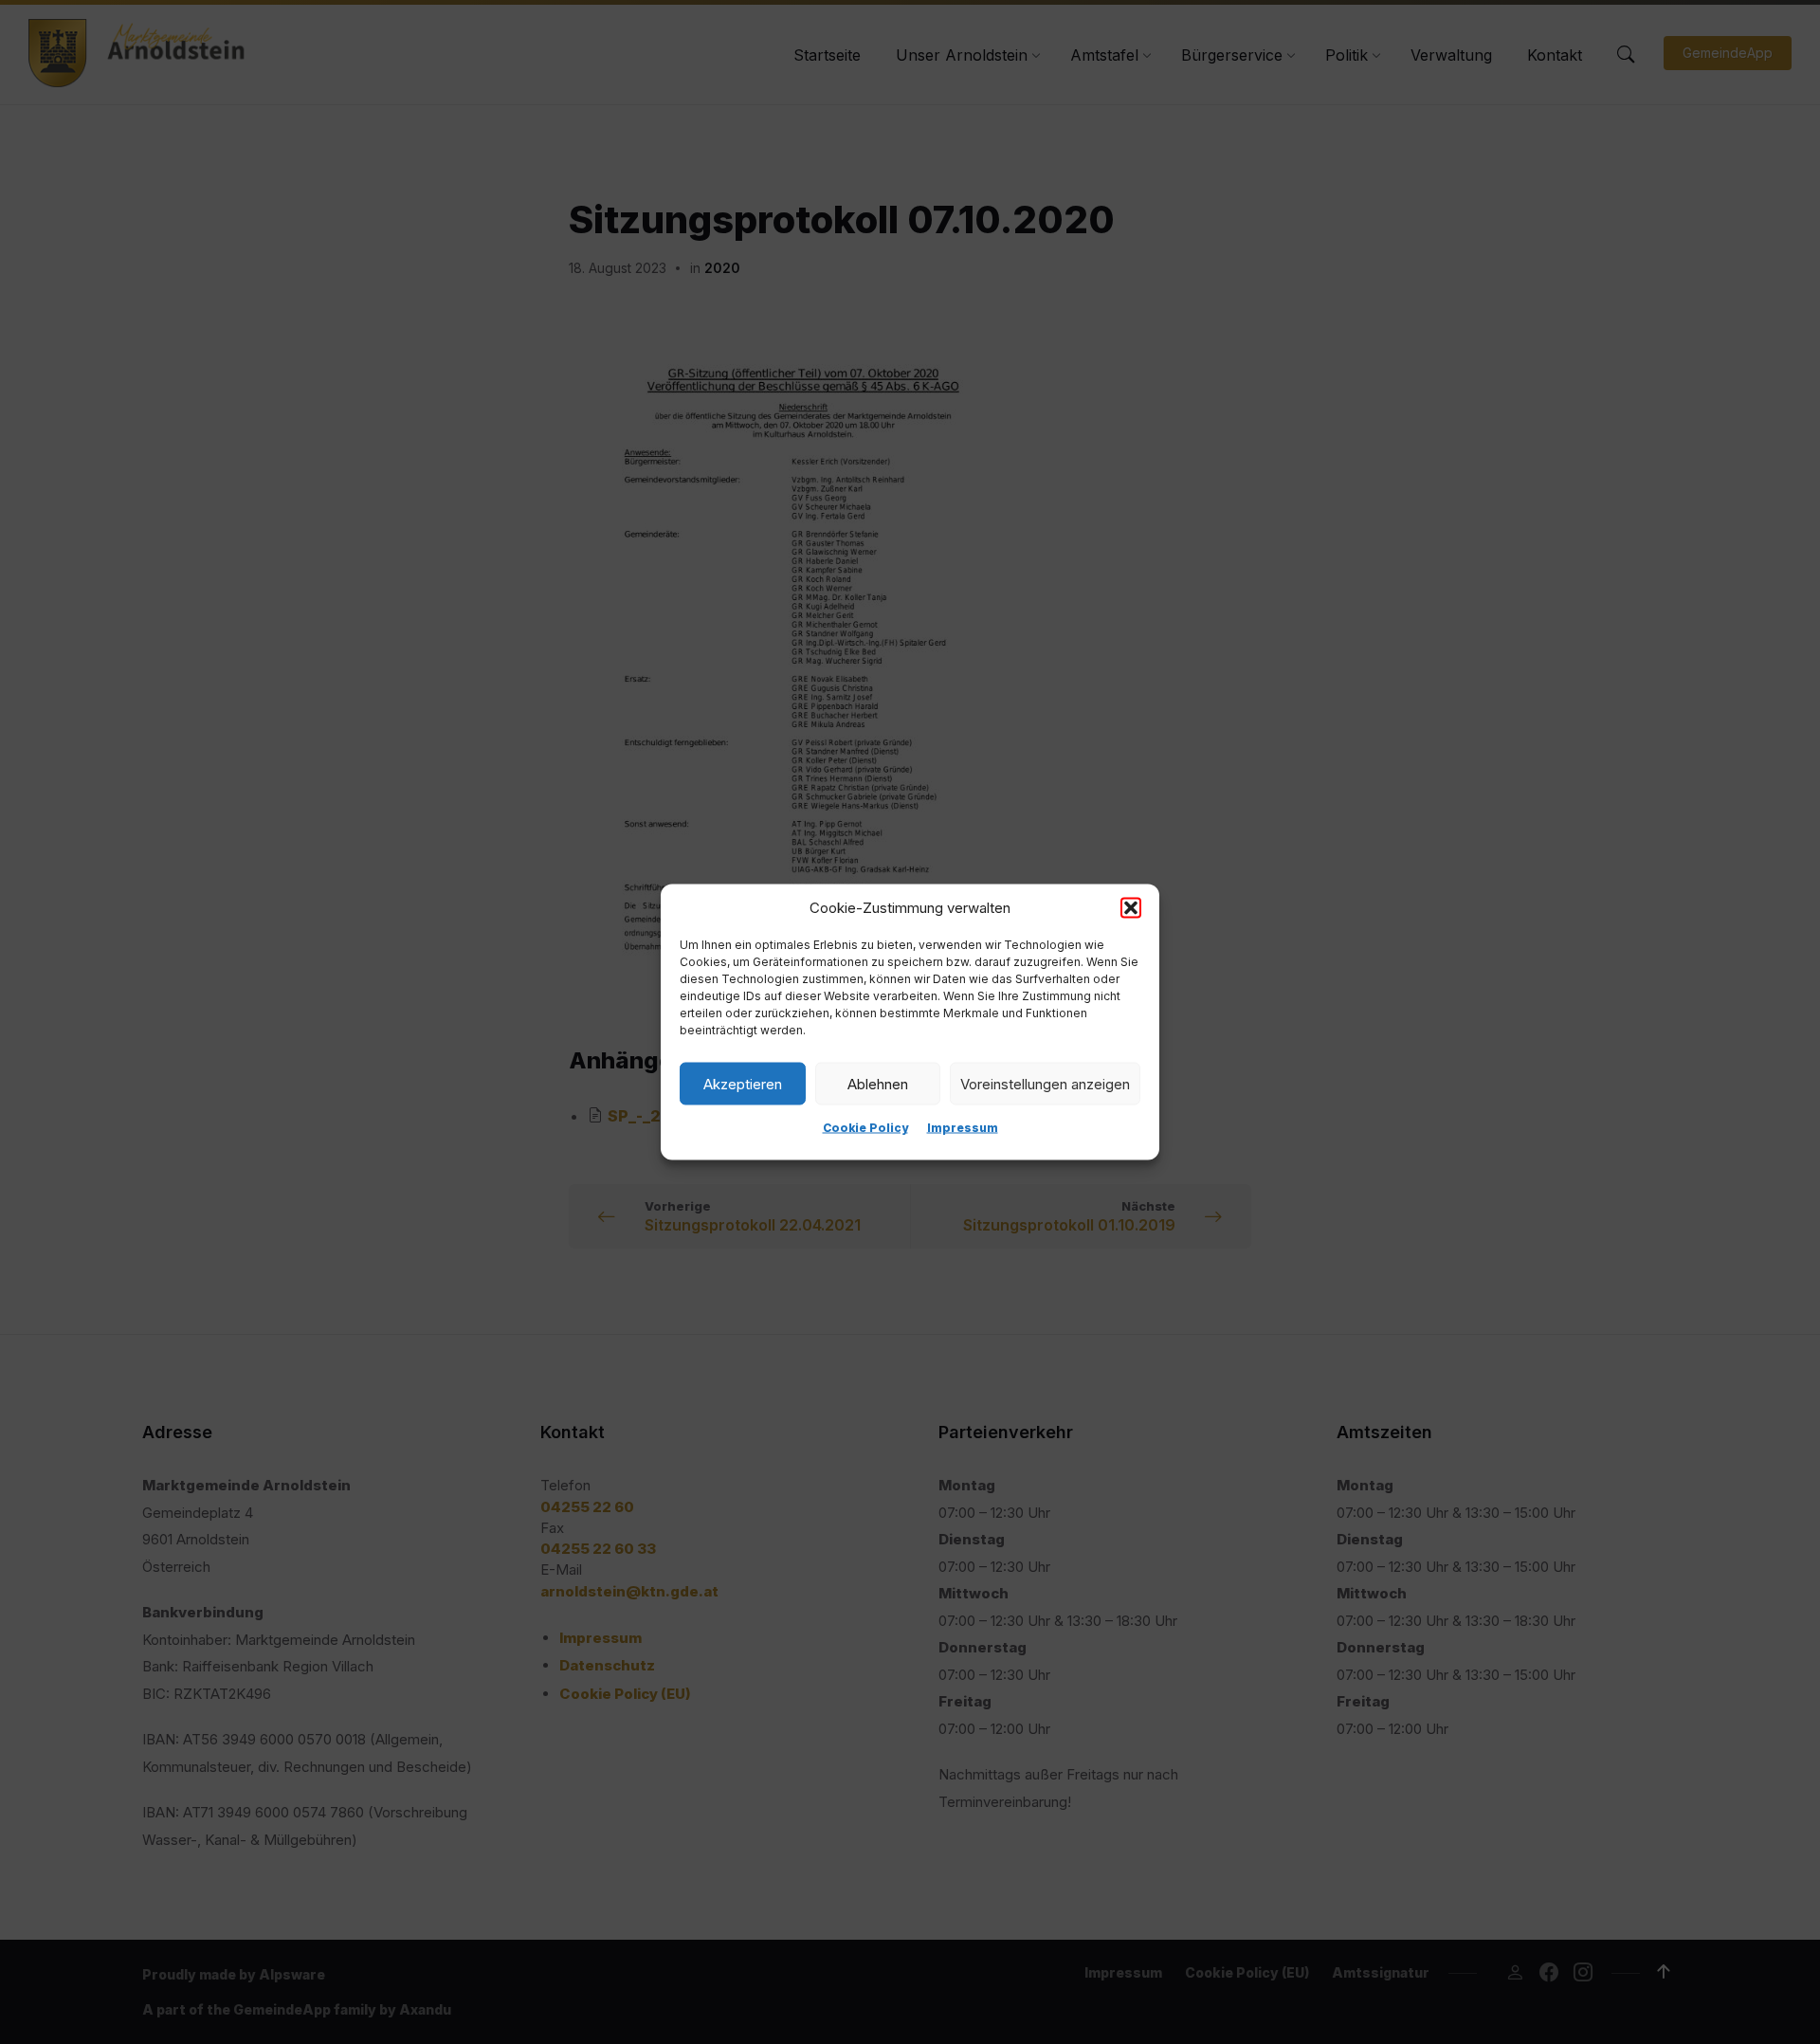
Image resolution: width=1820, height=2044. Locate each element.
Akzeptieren (743, 1083)
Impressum (963, 1128)
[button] (1131, 908)
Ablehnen (878, 1083)
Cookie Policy (865, 1128)
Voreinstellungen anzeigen (1045, 1083)
